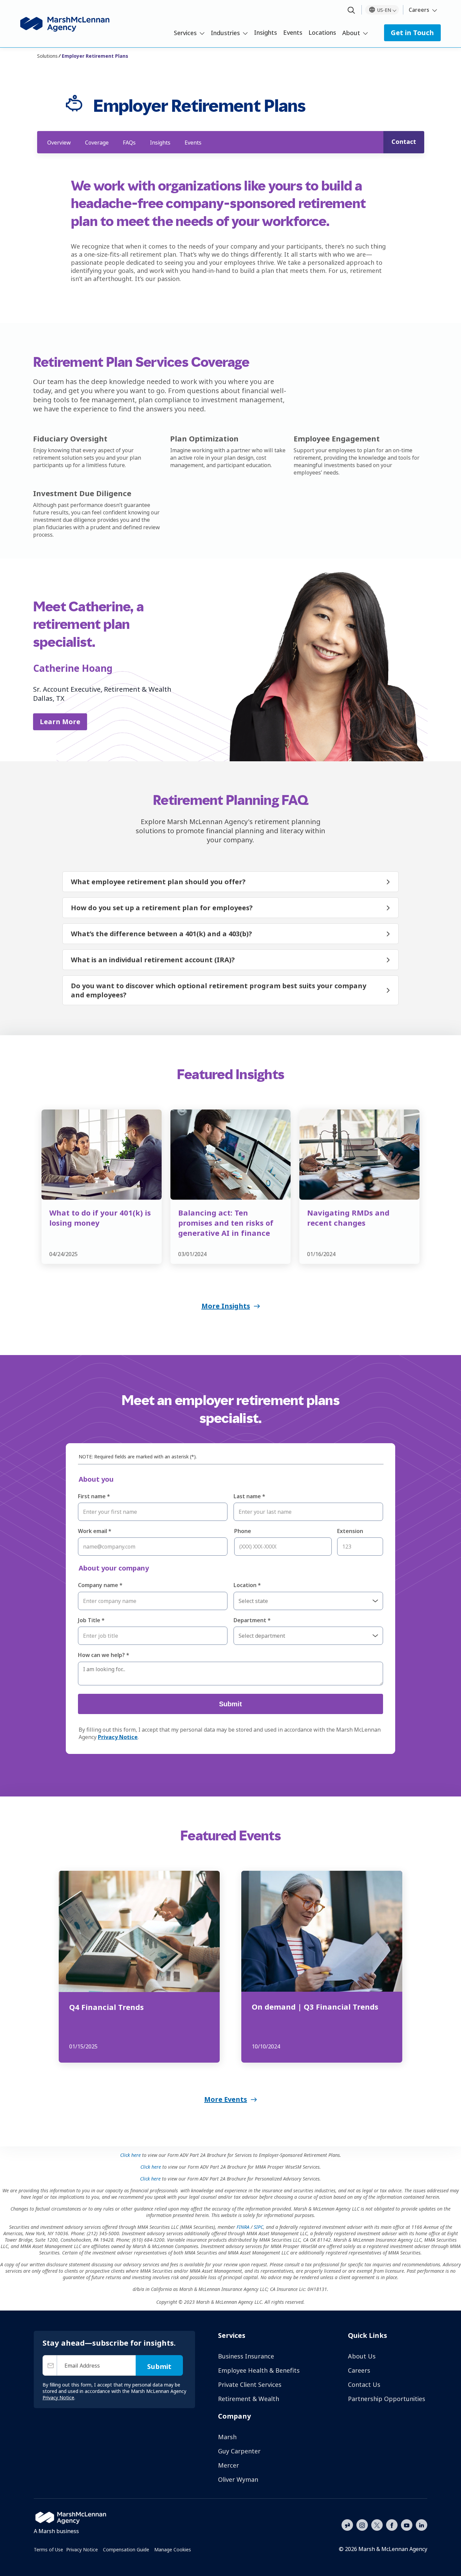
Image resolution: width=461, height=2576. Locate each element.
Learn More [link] (60, 722)
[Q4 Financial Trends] (139, 1931)
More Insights (226, 1306)
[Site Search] (351, 11)
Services (185, 33)
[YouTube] (407, 2524)
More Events (226, 2099)
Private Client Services (250, 2384)
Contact (404, 142)
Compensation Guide (126, 2549)
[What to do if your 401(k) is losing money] (102, 1155)
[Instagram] (362, 2525)
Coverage (97, 143)
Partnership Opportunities (387, 2399)
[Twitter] (377, 2524)
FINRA (243, 2227)
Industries (225, 33)
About (351, 33)
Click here (130, 2155)
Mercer (228, 2465)
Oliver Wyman (238, 2479)
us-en (384, 10)
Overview (59, 143)
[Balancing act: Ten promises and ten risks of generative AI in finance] (231, 1155)
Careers (419, 10)
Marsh (227, 2437)
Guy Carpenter (239, 2451)
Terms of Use (48, 2549)
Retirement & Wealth (249, 2399)
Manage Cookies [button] (173, 2549)
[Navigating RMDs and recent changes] (359, 1155)
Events (293, 32)
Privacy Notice (82, 2549)
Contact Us (364, 2384)
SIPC (259, 2227)
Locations (322, 32)
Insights (266, 32)
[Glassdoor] (347, 2525)
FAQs (129, 143)
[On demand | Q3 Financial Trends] (322, 1931)
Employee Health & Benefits (259, 2370)
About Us (362, 2356)
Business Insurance (246, 2356)
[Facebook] (392, 2524)
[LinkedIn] (422, 2524)
